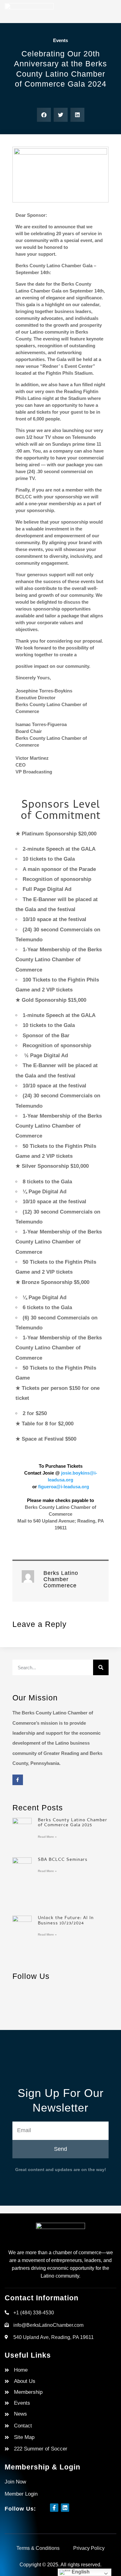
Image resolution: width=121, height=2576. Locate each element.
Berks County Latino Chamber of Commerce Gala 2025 (73, 1823)
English (80, 2572)
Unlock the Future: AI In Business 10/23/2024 (66, 1921)
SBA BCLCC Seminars (63, 1860)
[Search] (101, 1667)
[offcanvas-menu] (110, 13)
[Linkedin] (65, 2508)
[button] (44, 115)
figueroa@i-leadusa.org (64, 1487)
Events (60, 40)
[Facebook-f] (18, 1780)
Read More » (47, 1837)
